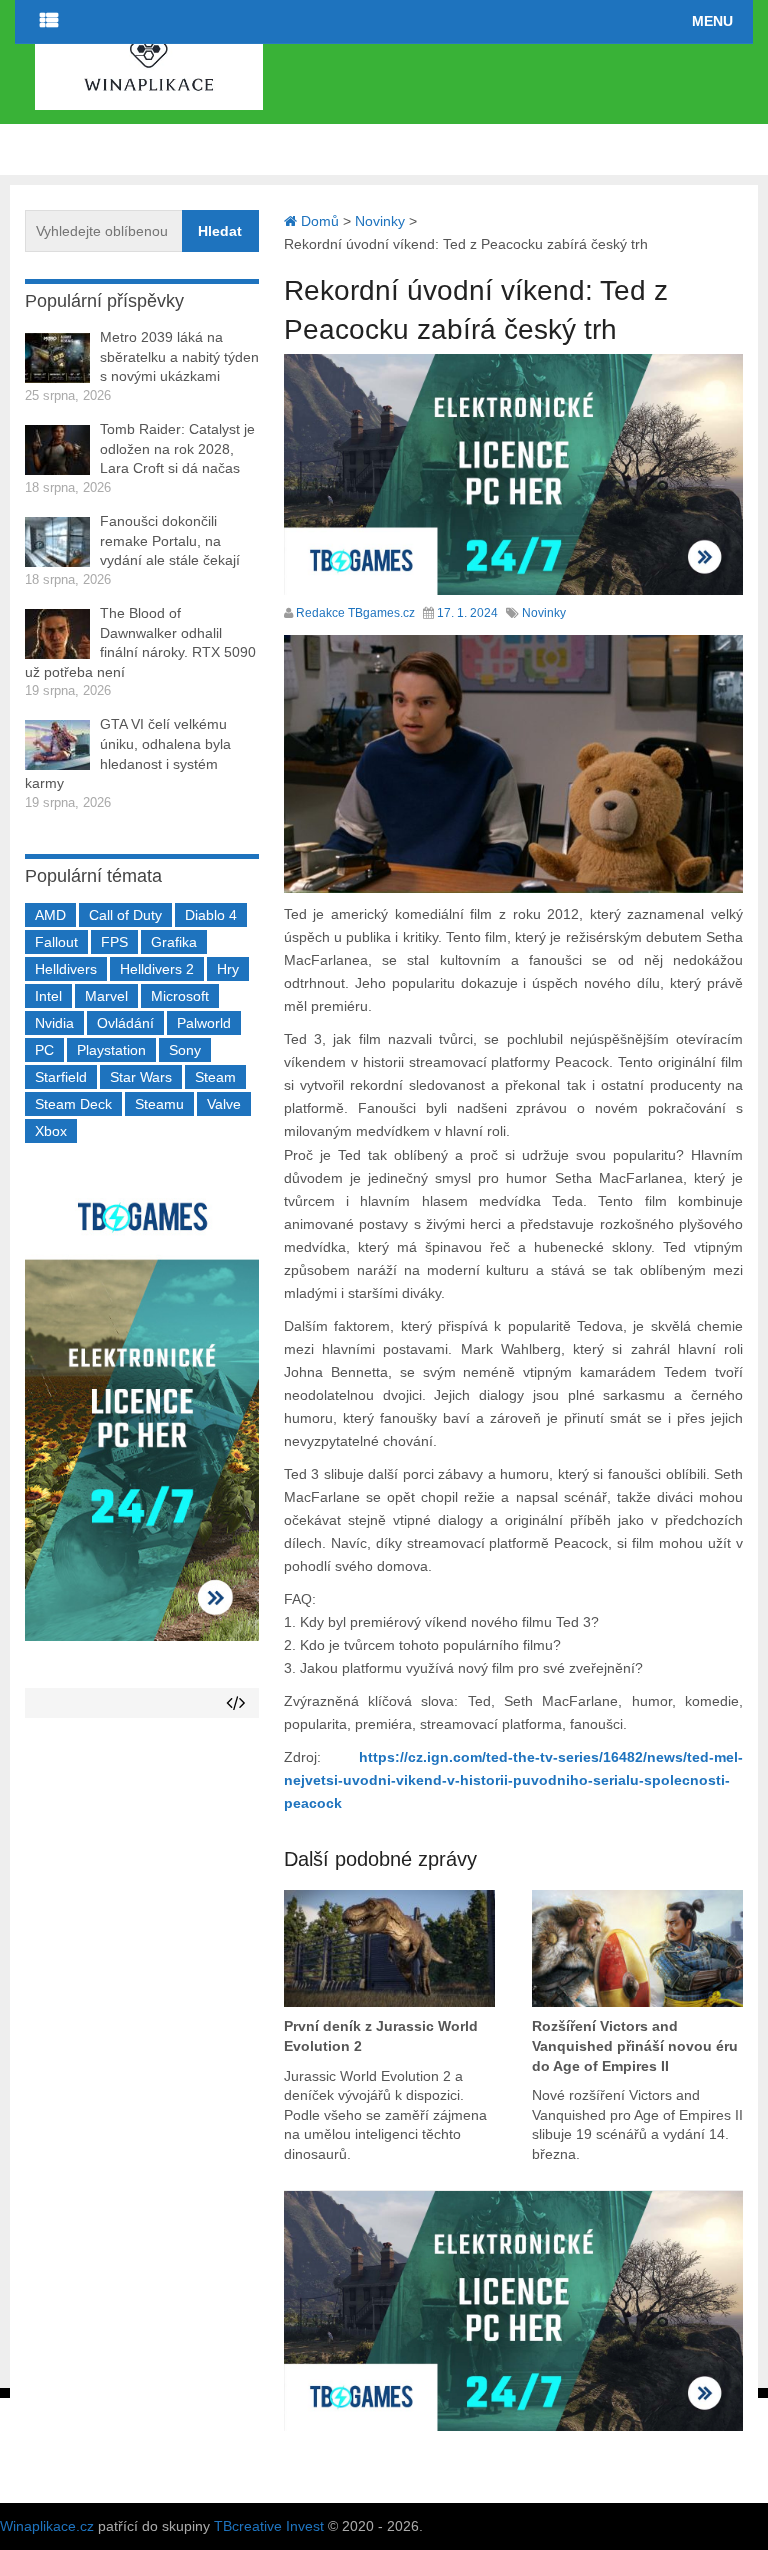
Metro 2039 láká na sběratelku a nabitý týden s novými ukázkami (179, 356)
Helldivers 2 (157, 969)
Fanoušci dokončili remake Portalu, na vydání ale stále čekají (170, 540)
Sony (185, 1050)
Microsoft (180, 996)
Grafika (174, 942)
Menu (712, 21)
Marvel (106, 996)
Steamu (159, 1104)
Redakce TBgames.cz (355, 613)
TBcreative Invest (269, 2526)
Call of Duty (125, 915)
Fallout (56, 942)
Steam (215, 1077)
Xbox (51, 1131)
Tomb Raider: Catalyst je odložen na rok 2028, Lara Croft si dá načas (177, 448)
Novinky (544, 613)
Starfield (61, 1077)
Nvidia (54, 1023)
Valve (224, 1104)
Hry (228, 969)
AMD (50, 915)
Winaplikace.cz (47, 2526)
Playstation (111, 1050)
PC (44, 1050)
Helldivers (66, 969)
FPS (114, 942)
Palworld (204, 1023)
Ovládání (125, 1023)
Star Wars (141, 1077)
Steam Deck (73, 1104)
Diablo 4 (211, 915)
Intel (48, 996)
